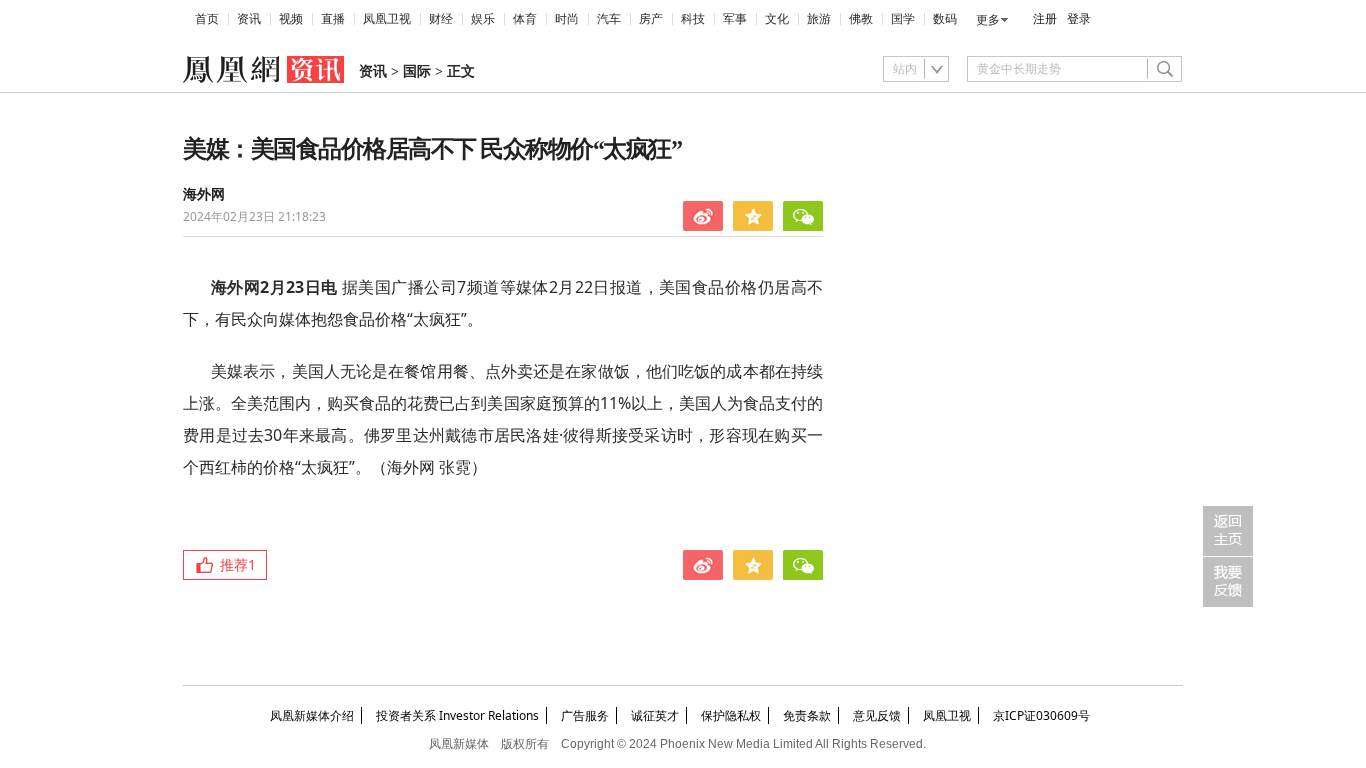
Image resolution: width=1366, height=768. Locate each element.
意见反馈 (877, 715)
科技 (693, 19)
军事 (735, 19)
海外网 (204, 194)
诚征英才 (655, 715)
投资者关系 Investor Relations (457, 715)
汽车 (609, 19)
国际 (417, 71)
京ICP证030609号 (1041, 715)
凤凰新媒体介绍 (312, 715)
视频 (291, 19)
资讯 (249, 19)
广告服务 (585, 715)
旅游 (819, 19)
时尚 (567, 19)
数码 (945, 19)
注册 (1045, 19)
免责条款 (807, 715)
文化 (777, 19)
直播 (333, 19)
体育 (525, 19)
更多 (988, 20)
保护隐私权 (731, 715)
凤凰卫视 (387, 19)
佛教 (861, 19)
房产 (651, 19)
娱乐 (483, 19)
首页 (207, 19)
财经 (441, 19)
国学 (903, 19)
